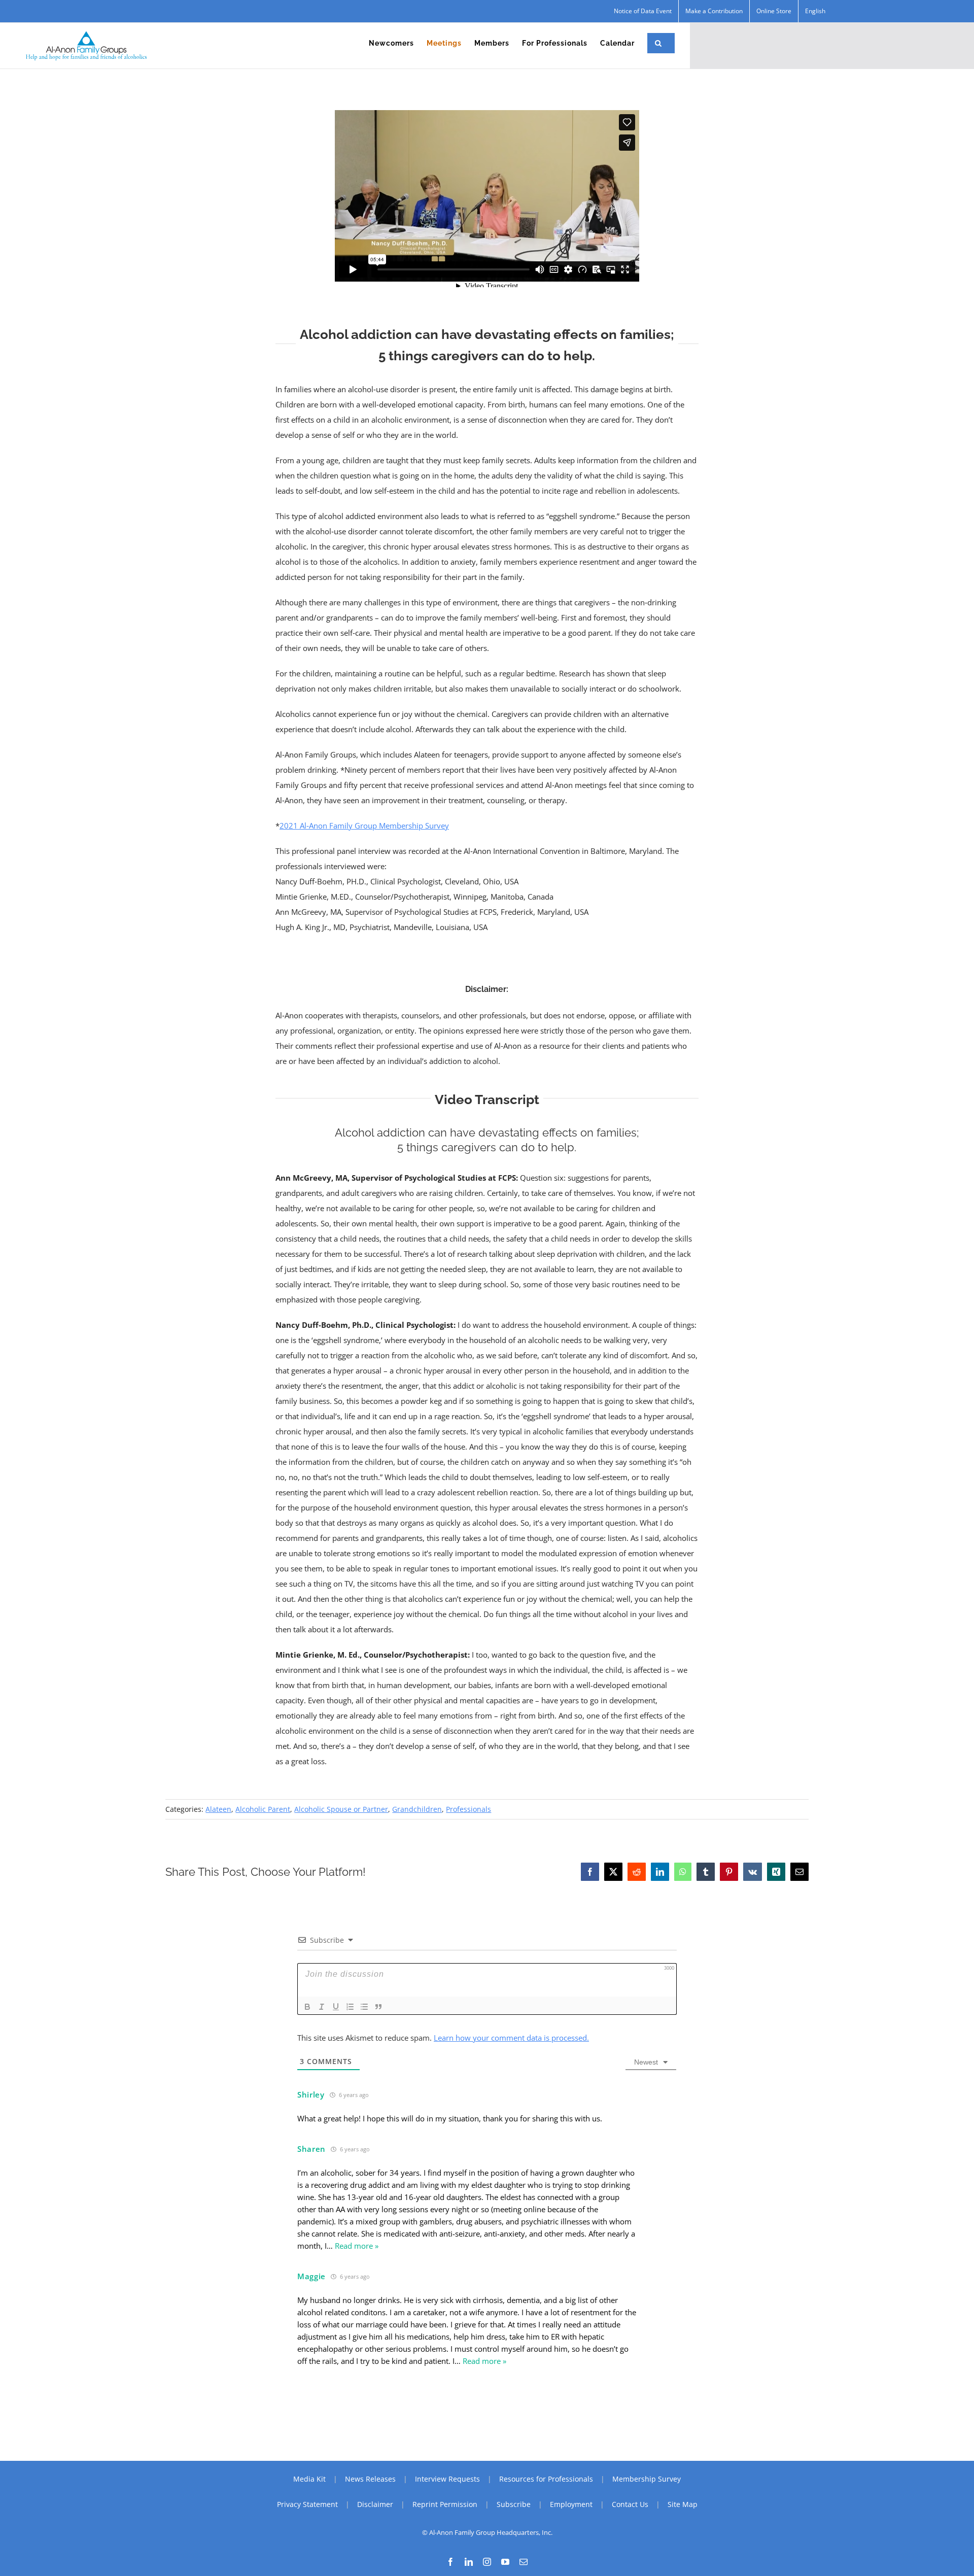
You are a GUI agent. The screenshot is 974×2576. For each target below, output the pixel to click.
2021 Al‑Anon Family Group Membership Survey (364, 826)
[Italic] (322, 2007)
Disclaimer (375, 2504)
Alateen (218, 1809)
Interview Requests (447, 2479)
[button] (658, 43)
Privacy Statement (307, 2504)
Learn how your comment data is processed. (511, 2038)
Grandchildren (417, 1809)
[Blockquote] (378, 2007)
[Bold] (307, 2007)
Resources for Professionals (546, 2479)
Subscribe (514, 2504)
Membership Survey (647, 2479)
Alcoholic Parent (263, 1809)
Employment (571, 2504)
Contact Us (630, 2504)
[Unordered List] (364, 2007)
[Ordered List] (350, 2007)
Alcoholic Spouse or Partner (341, 1809)
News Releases (370, 2479)
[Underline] (336, 2007)
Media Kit (309, 2479)
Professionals (468, 1809)
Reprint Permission (445, 2504)
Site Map (683, 2504)
